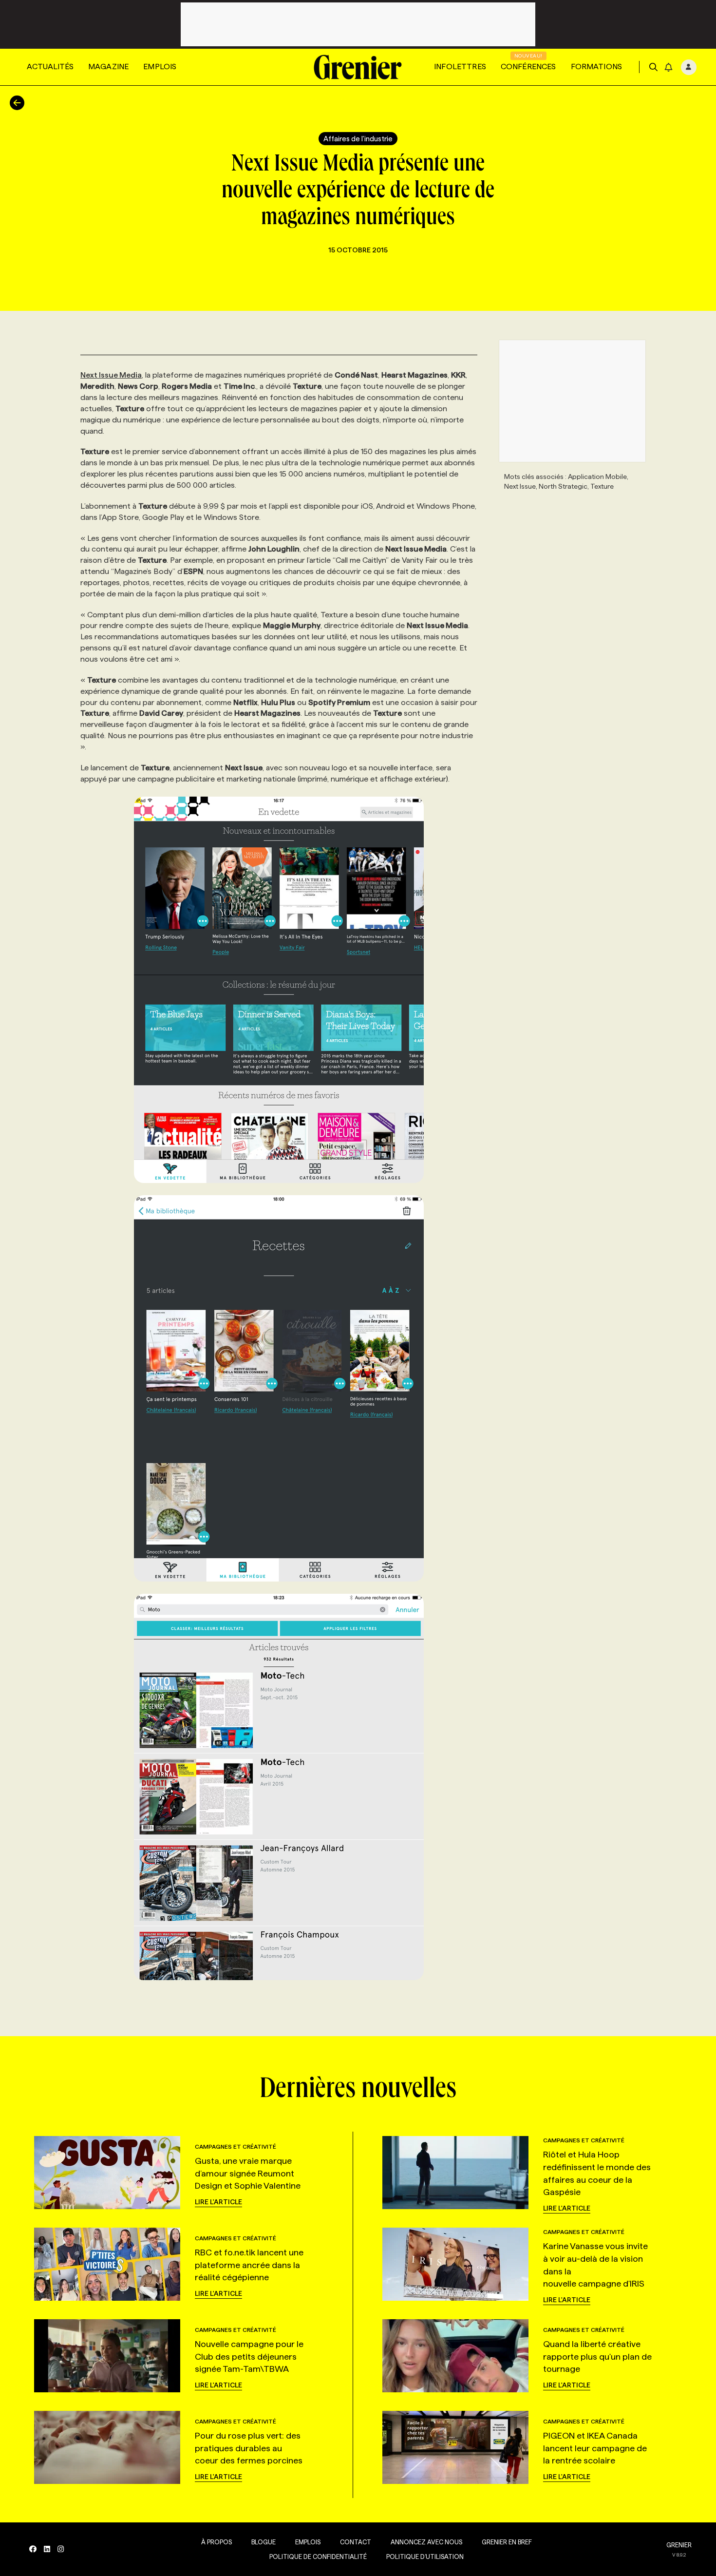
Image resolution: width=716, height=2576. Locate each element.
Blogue (264, 2542)
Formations (597, 67)
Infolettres (460, 67)
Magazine (108, 67)
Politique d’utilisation (425, 2557)
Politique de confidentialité (318, 2557)
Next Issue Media (111, 375)
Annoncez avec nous (426, 2542)
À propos (217, 2542)
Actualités (50, 67)
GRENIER (679, 2545)
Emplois (160, 67)
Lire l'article (218, 2202)
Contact (356, 2542)
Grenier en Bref (507, 2542)
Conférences (528, 67)
